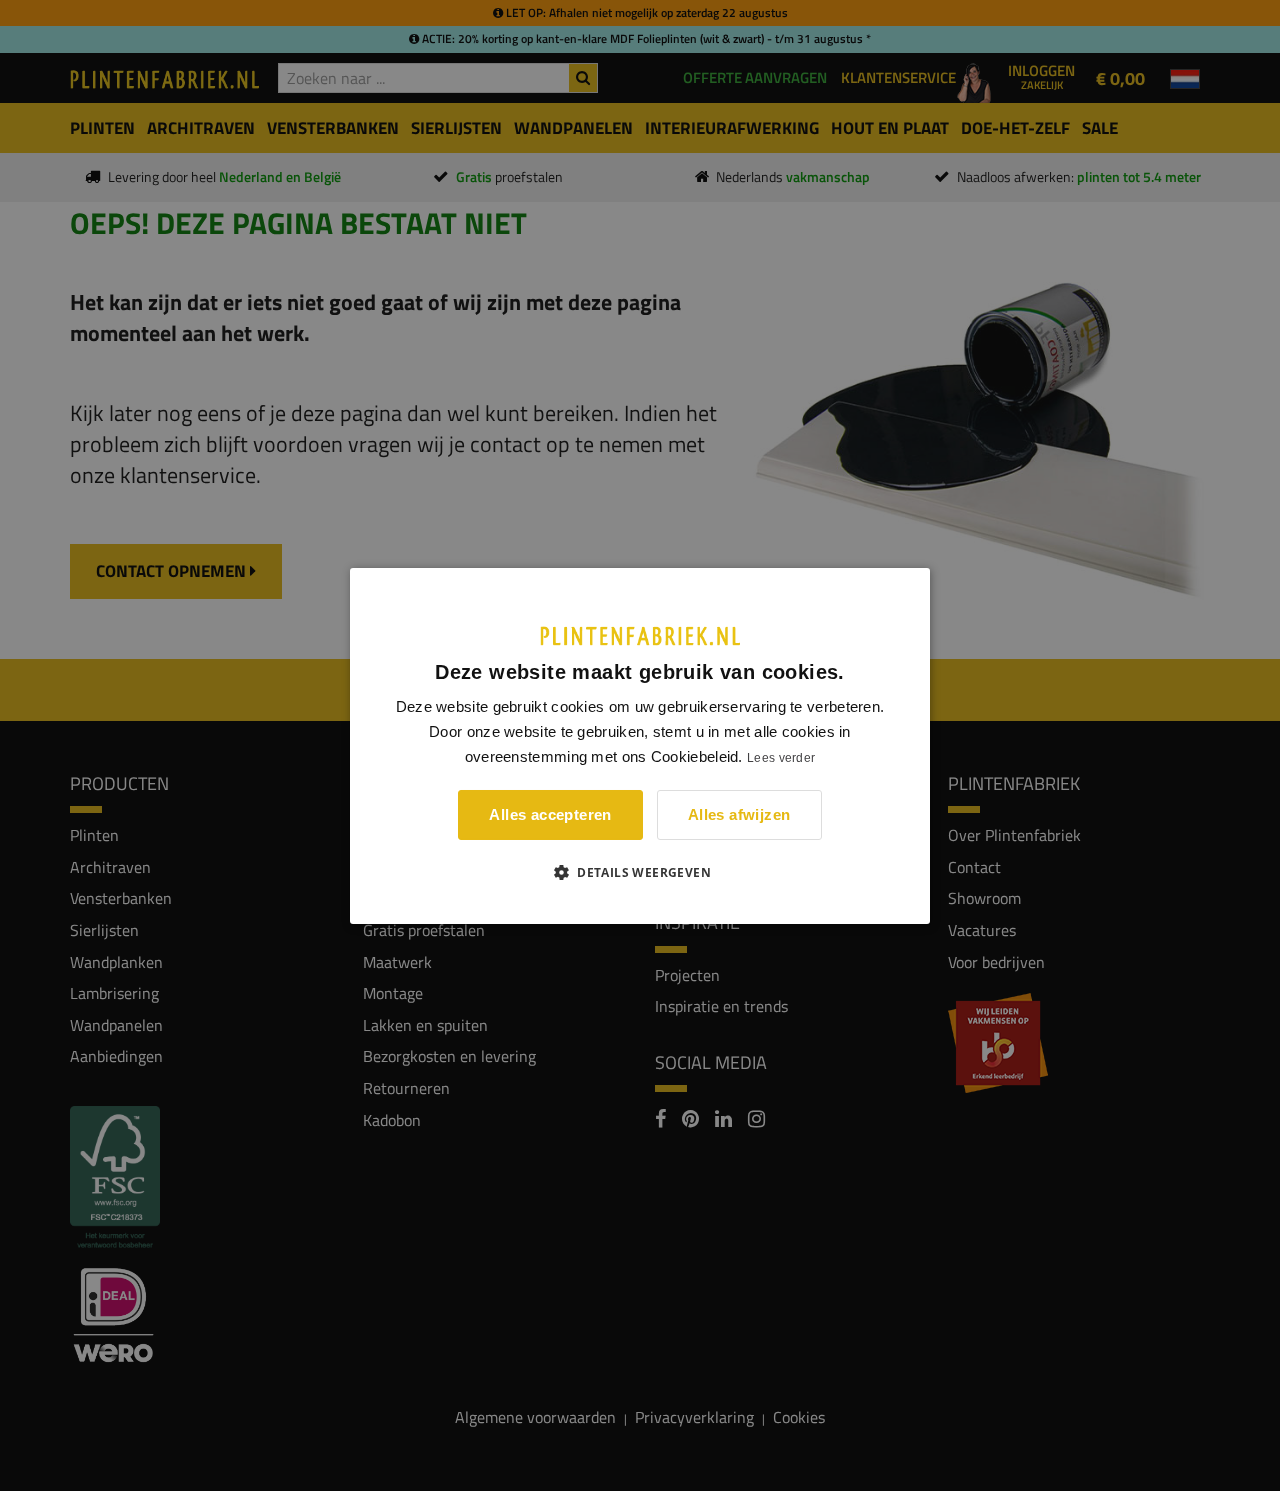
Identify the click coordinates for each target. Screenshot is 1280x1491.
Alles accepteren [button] (550, 814)
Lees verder (781, 758)
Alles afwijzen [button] (739, 814)
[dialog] (640, 745)
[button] (640, 872)
